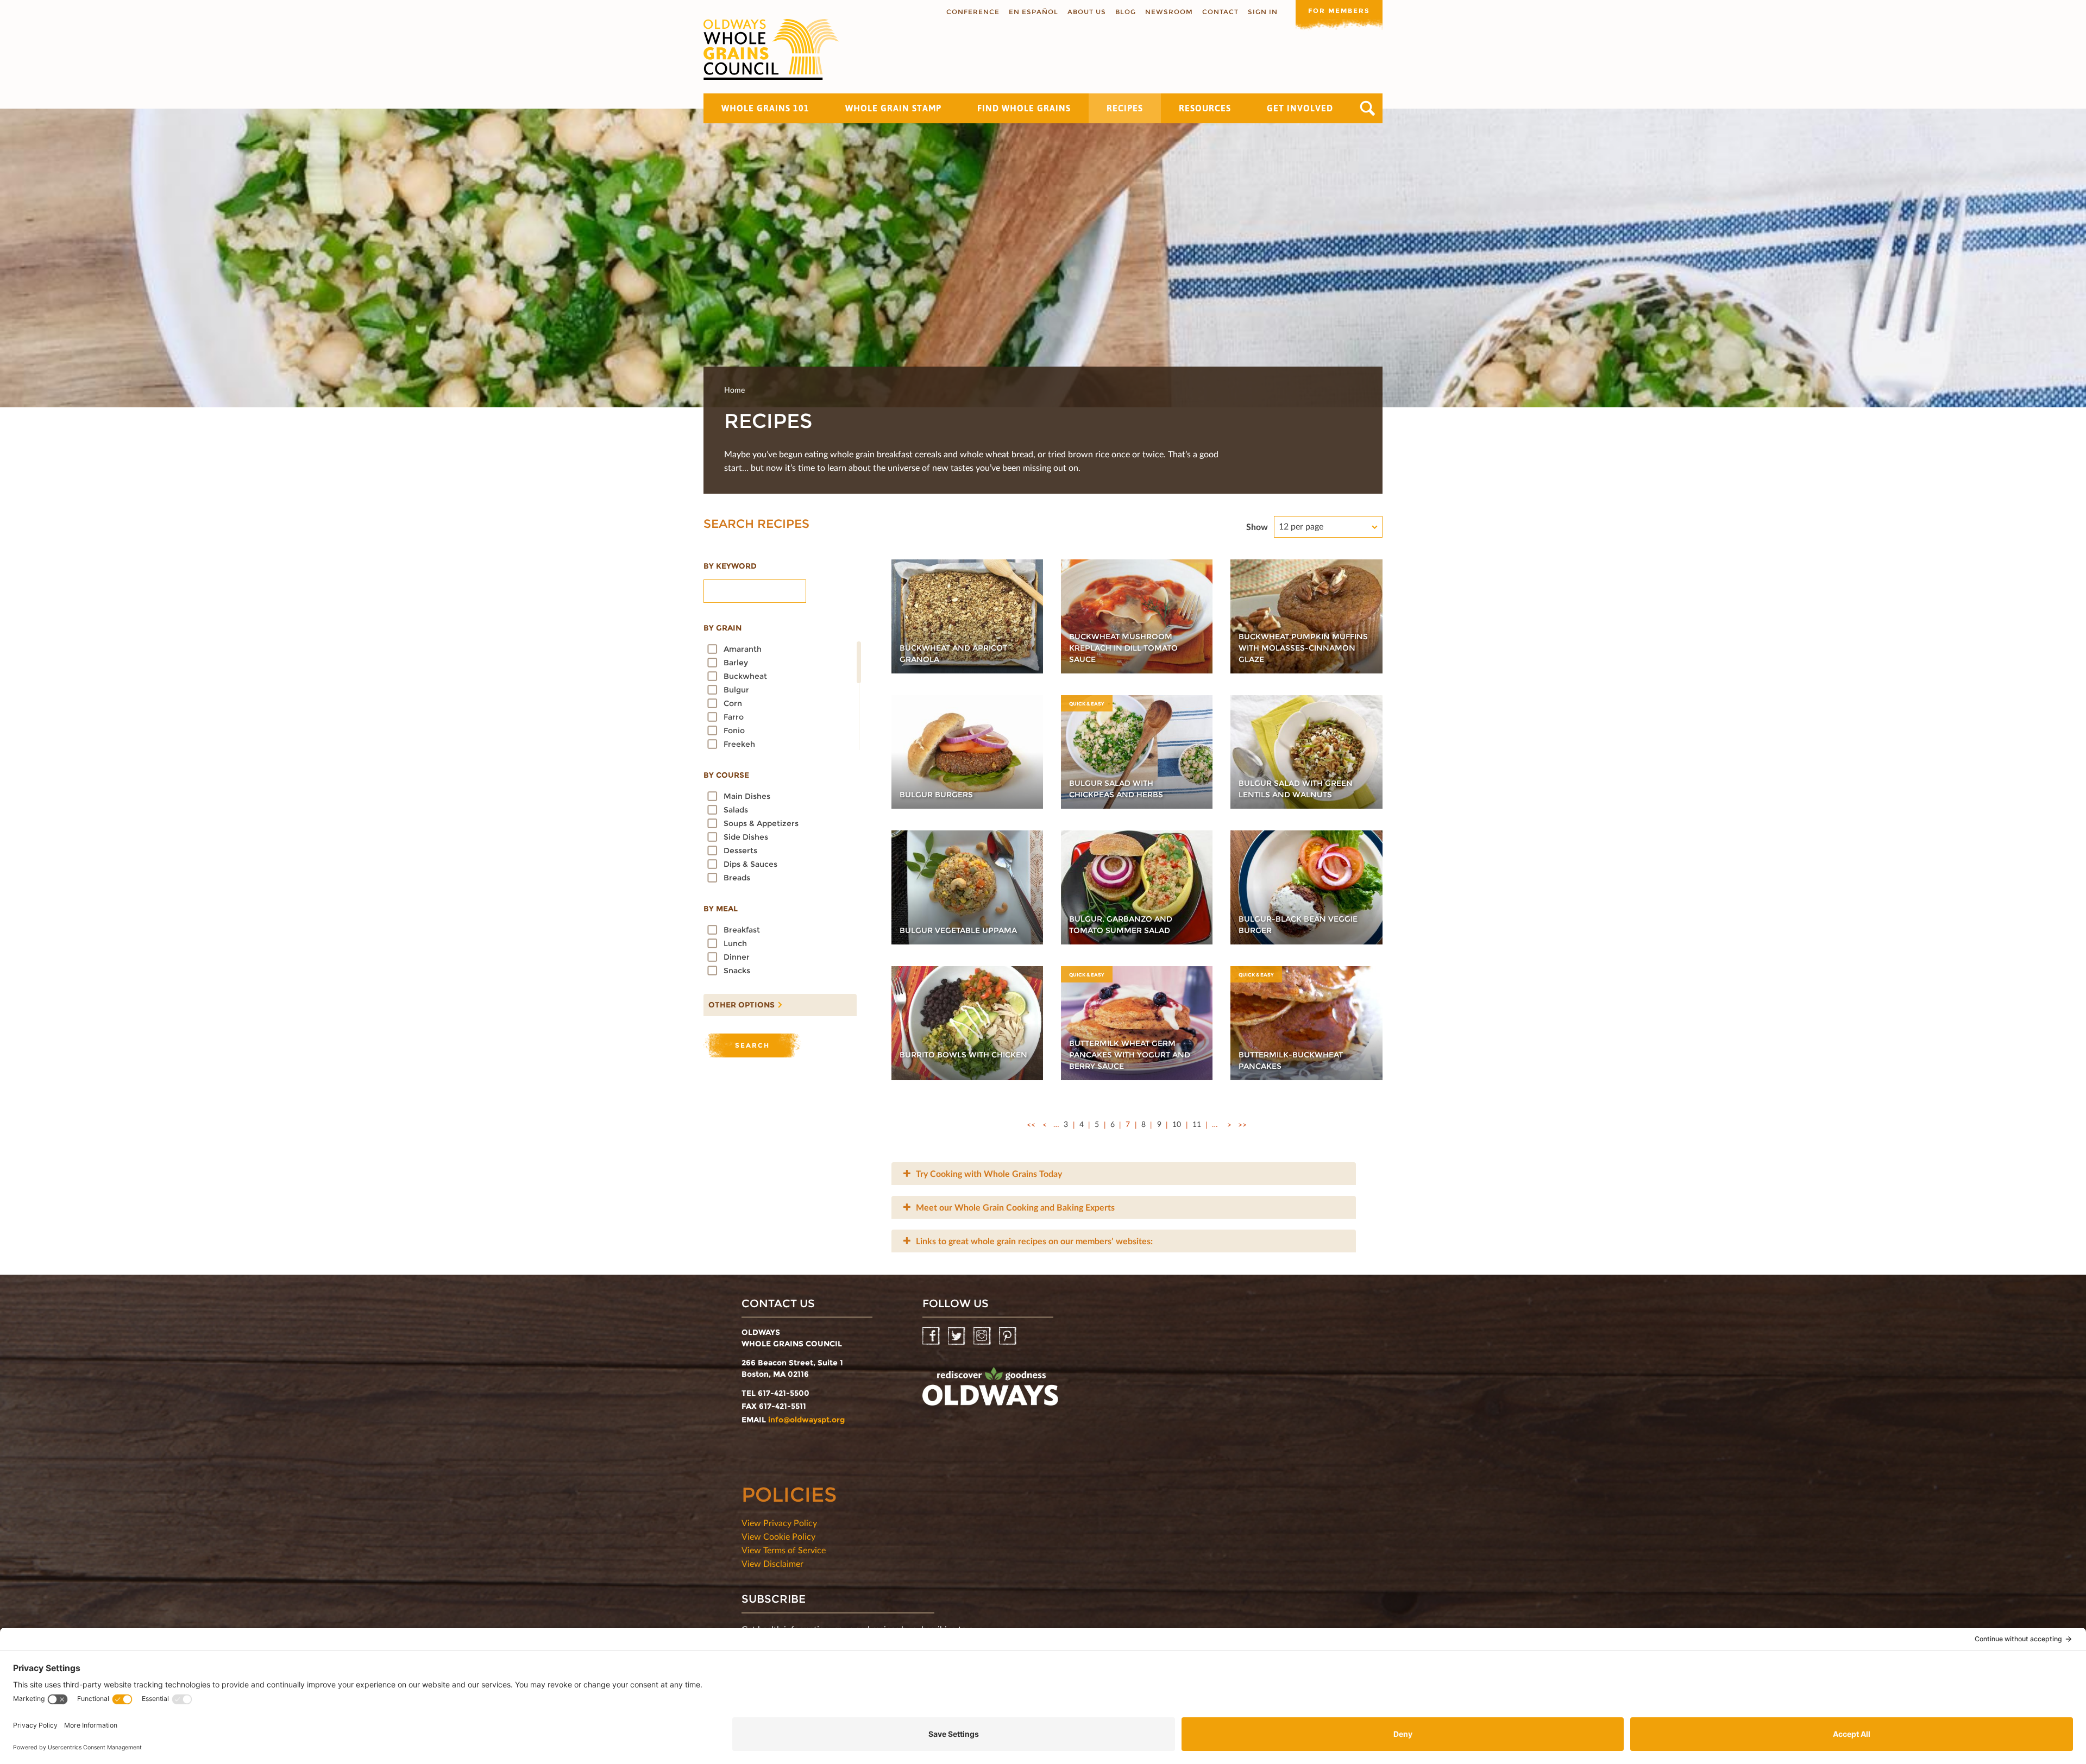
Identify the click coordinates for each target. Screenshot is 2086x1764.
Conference (973, 12)
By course (726, 775)
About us (1087, 12)
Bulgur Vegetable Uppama (958, 930)
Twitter (957, 1336)
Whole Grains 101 (765, 108)
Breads (737, 878)
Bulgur (736, 690)
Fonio (734, 730)
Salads (736, 810)
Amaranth (743, 649)
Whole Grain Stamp (893, 108)
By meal (721, 909)
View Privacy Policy (779, 1523)
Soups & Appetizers (761, 823)
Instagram (983, 1336)
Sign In (1263, 12)
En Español (1033, 12)
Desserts (740, 850)
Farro (734, 717)
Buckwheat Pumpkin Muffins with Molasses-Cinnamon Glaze (1303, 648)
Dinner (737, 957)
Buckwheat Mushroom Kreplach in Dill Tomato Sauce (1123, 648)
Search (1368, 108)
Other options (739, 1002)
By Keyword (730, 566)
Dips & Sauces (750, 864)
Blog (1126, 12)
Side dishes (746, 837)
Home (734, 390)
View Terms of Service (784, 1550)
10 (1177, 1124)
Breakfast (742, 930)
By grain (722, 628)
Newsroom (1169, 12)
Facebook (932, 1336)
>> (1242, 1124)
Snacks (737, 971)
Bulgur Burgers (936, 795)
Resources (1205, 108)
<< (1031, 1124)
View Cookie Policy (778, 1536)
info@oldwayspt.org (806, 1420)
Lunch (735, 943)
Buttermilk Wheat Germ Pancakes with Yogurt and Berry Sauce (1130, 1055)
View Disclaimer (772, 1563)
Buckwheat (745, 676)
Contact (1220, 12)
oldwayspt (990, 1391)
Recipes (1125, 108)
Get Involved (1300, 108)
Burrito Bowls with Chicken (963, 1055)
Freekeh (739, 744)
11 (1197, 1124)
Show (1257, 527)
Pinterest (1009, 1336)
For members (1339, 11)
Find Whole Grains (1024, 108)
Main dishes (747, 796)
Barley (736, 663)
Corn (733, 703)
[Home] (771, 49)
